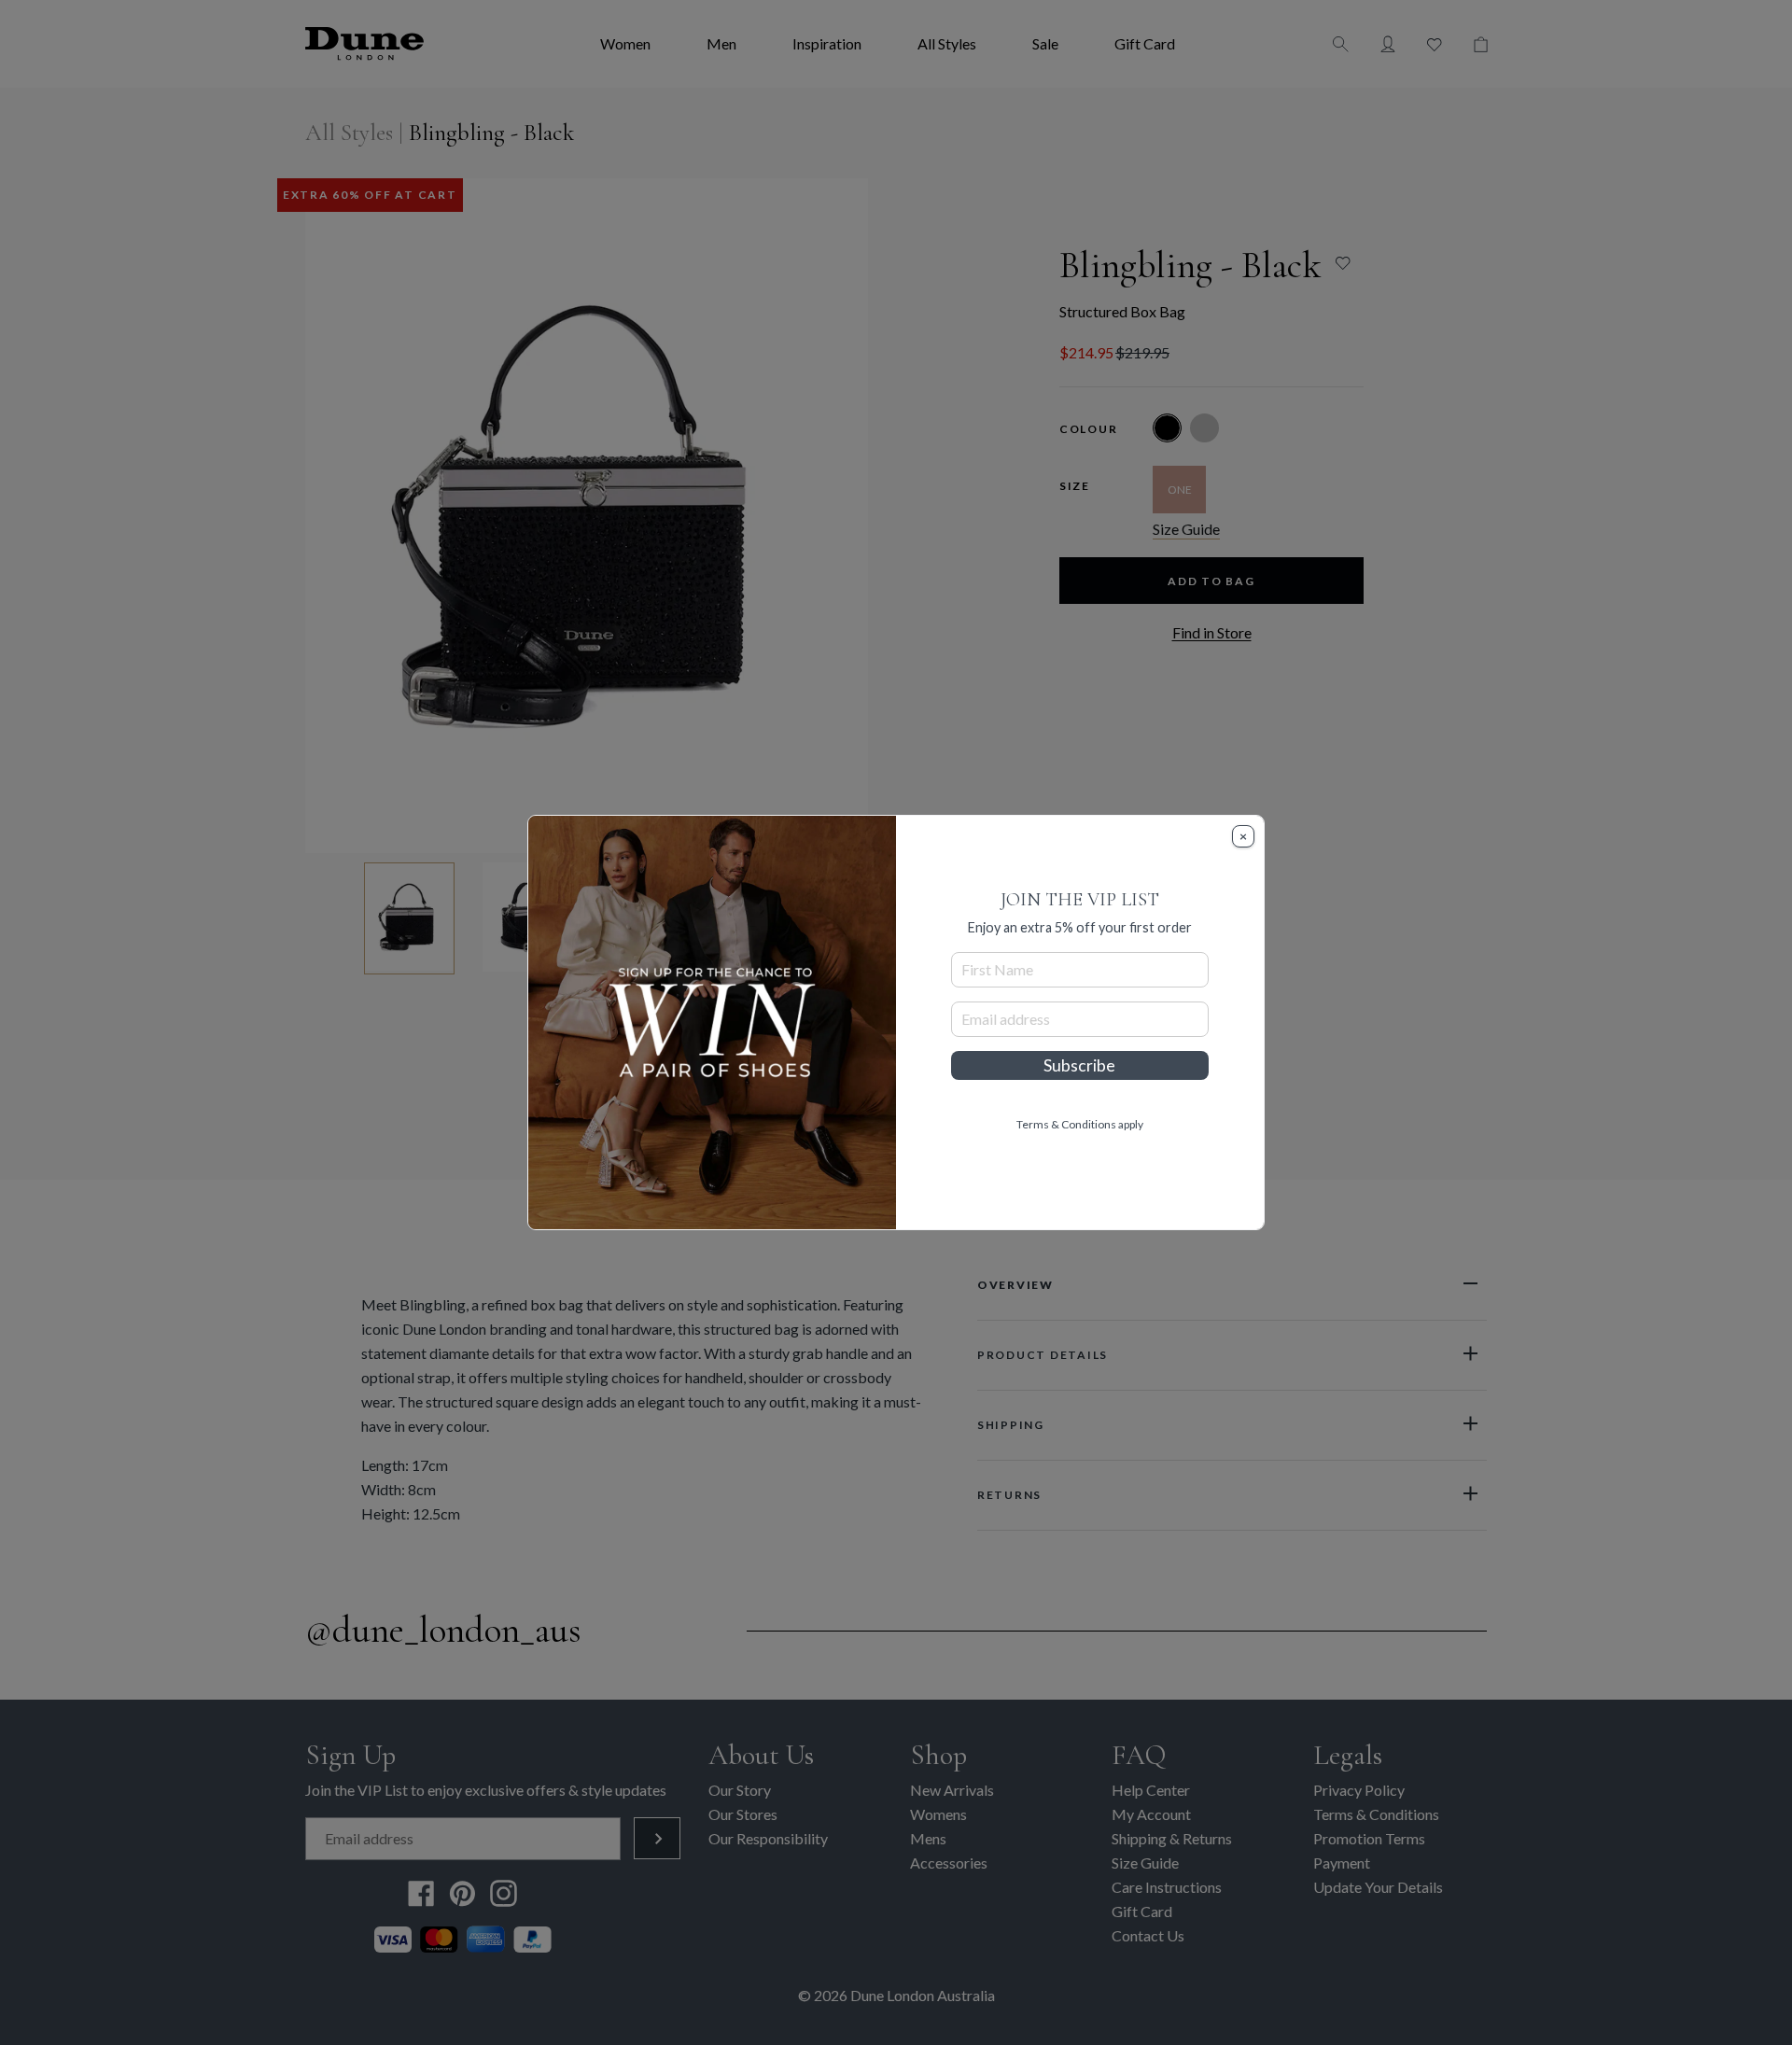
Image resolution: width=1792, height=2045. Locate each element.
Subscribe (1079, 1065)
